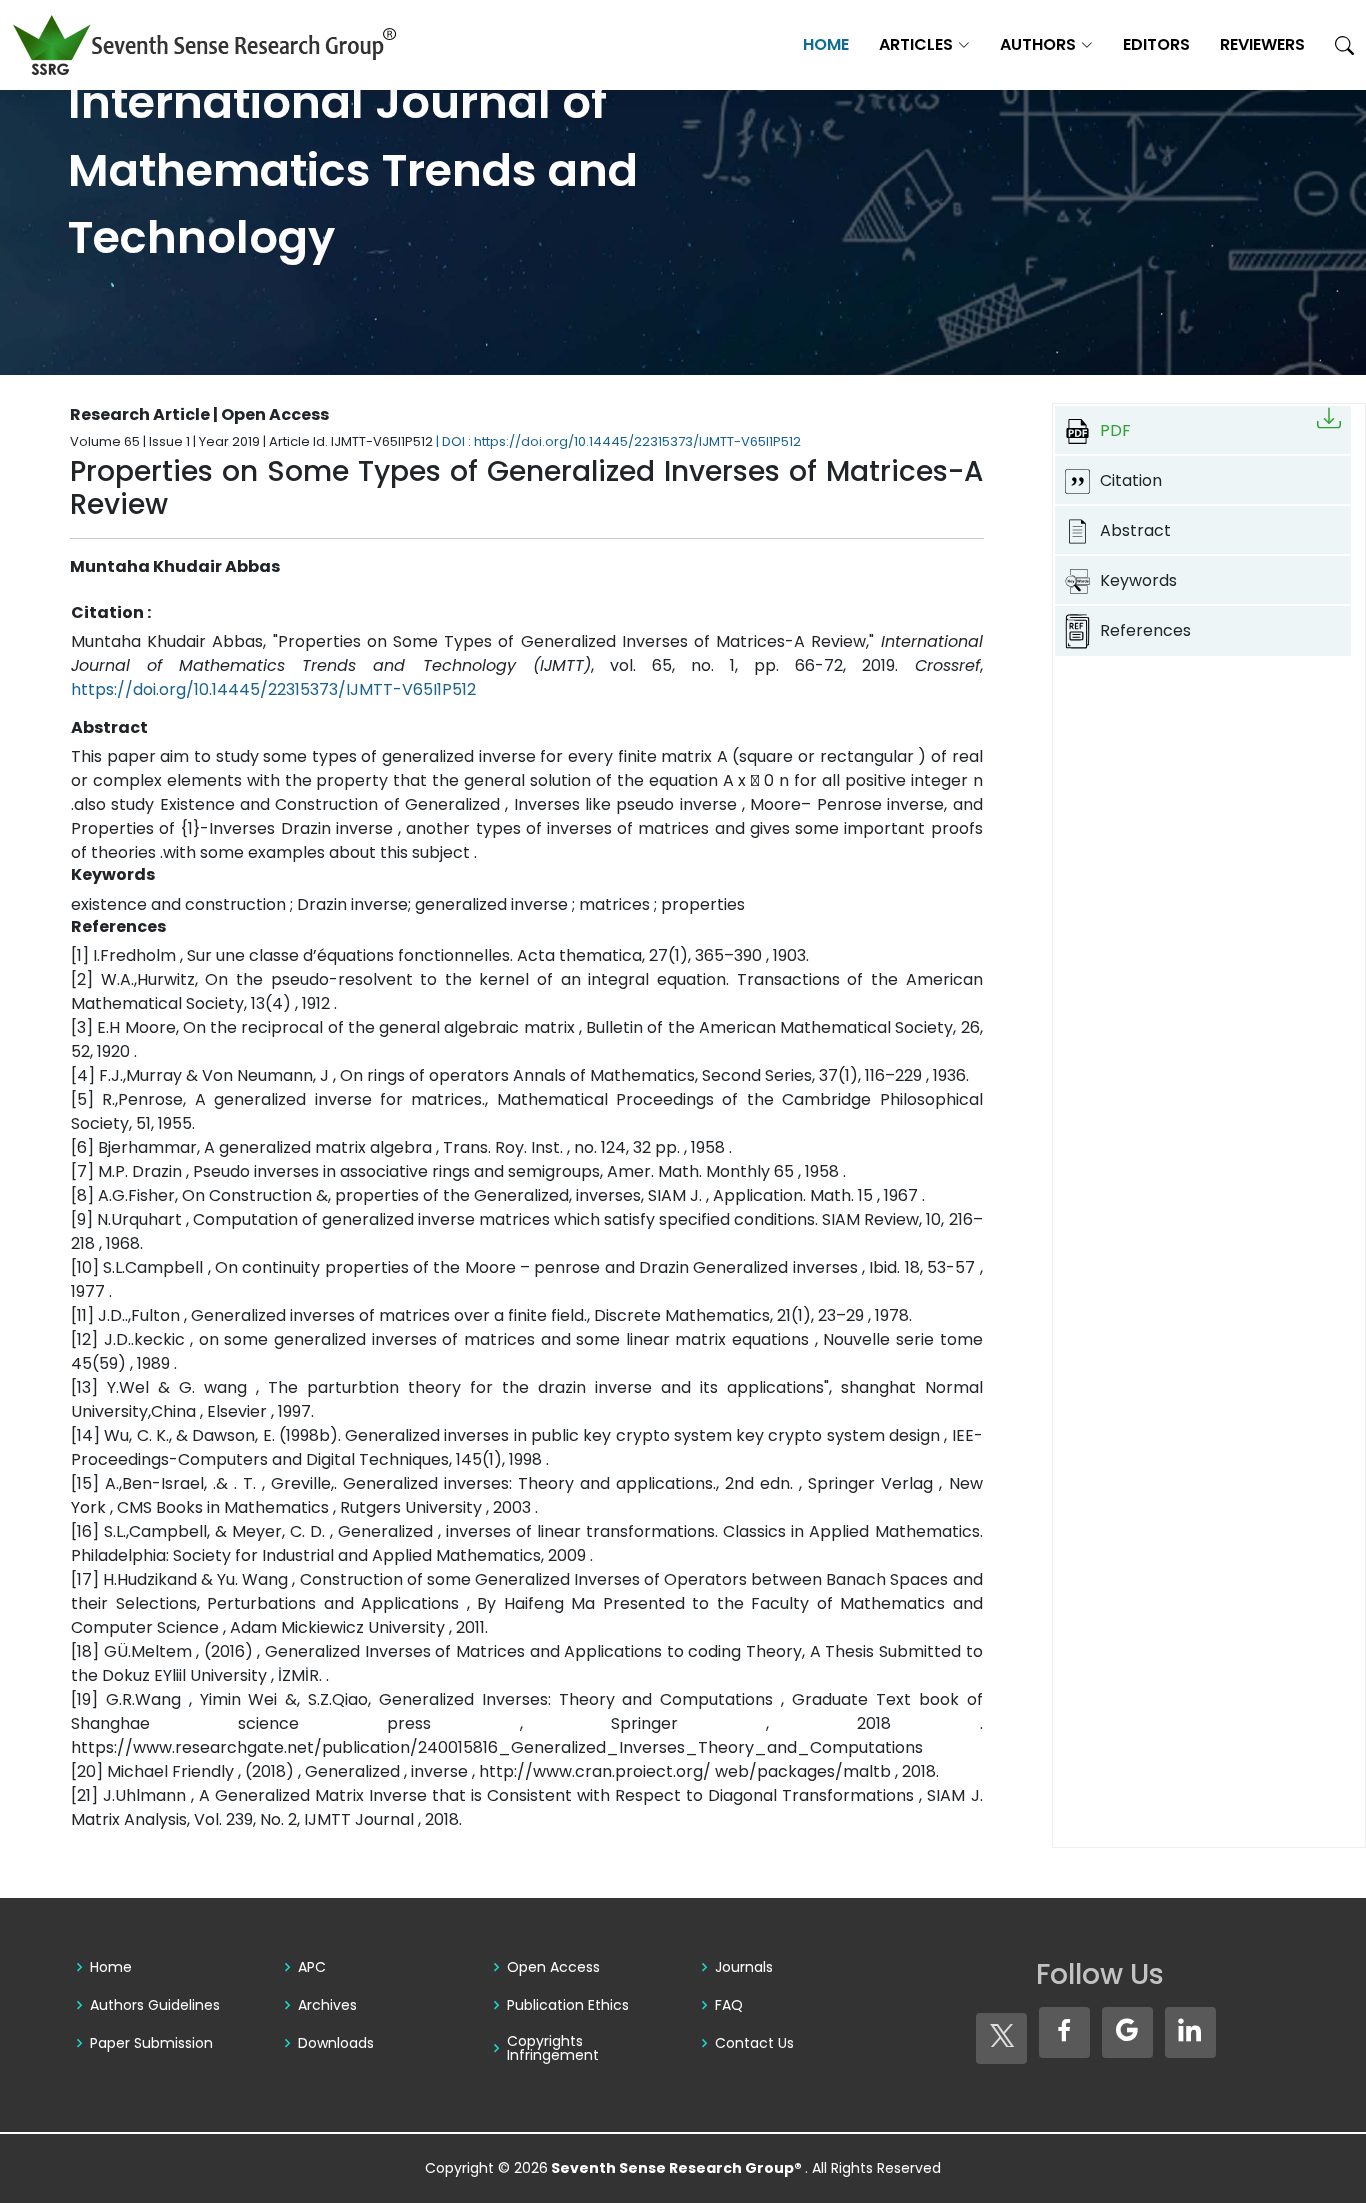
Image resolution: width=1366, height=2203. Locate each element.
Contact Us (754, 2043)
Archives (327, 2005)
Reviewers (1262, 44)
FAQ (729, 2005)
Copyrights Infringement (553, 2048)
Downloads (336, 2043)
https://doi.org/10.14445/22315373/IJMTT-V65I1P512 (273, 689)
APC (312, 1967)
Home (826, 44)
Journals (744, 1967)
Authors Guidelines (155, 2005)
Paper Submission (151, 2043)
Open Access (553, 1967)
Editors (1156, 44)
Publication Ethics (568, 2005)
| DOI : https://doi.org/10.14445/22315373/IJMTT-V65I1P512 (618, 441)
